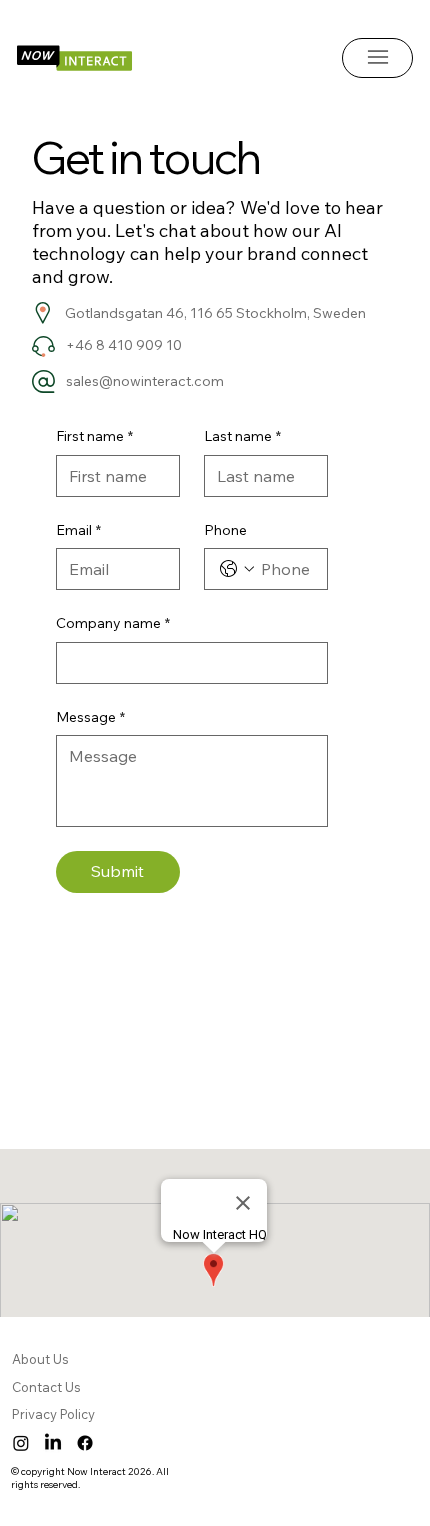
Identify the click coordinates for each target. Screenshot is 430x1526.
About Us (42, 1359)
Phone (225, 530)
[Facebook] (85, 1443)
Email (78, 530)
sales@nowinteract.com (145, 381)
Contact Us (46, 1387)
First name (94, 436)
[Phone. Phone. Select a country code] (237, 569)
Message (90, 717)
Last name (242, 436)
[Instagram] (21, 1443)
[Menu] (378, 57)
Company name (113, 623)
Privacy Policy (55, 1414)
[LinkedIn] (53, 1443)
